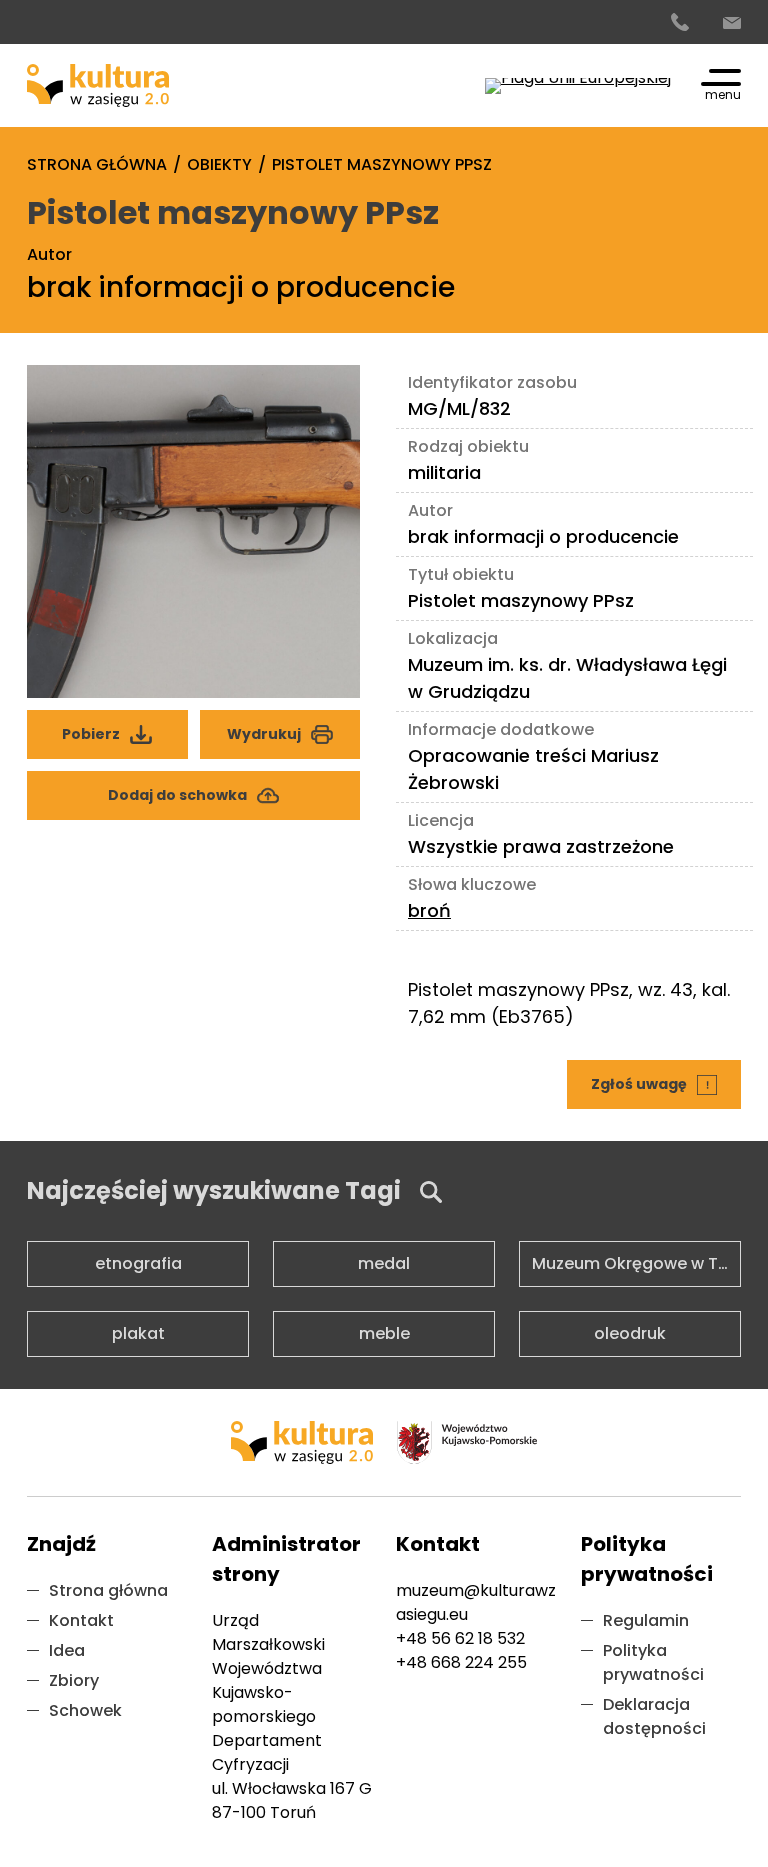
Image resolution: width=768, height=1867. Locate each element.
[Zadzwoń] (680, 23)
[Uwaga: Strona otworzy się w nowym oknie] (578, 86)
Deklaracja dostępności (654, 1716)
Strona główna (108, 1590)
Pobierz (121, 727)
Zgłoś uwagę (657, 1077)
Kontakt (81, 1620)
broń (429, 910)
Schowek (85, 1710)
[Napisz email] (732, 23)
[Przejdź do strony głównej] (98, 85)
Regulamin (646, 1620)
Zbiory (74, 1680)
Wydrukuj (264, 734)
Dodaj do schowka (177, 795)
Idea (67, 1650)
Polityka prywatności (653, 1662)
